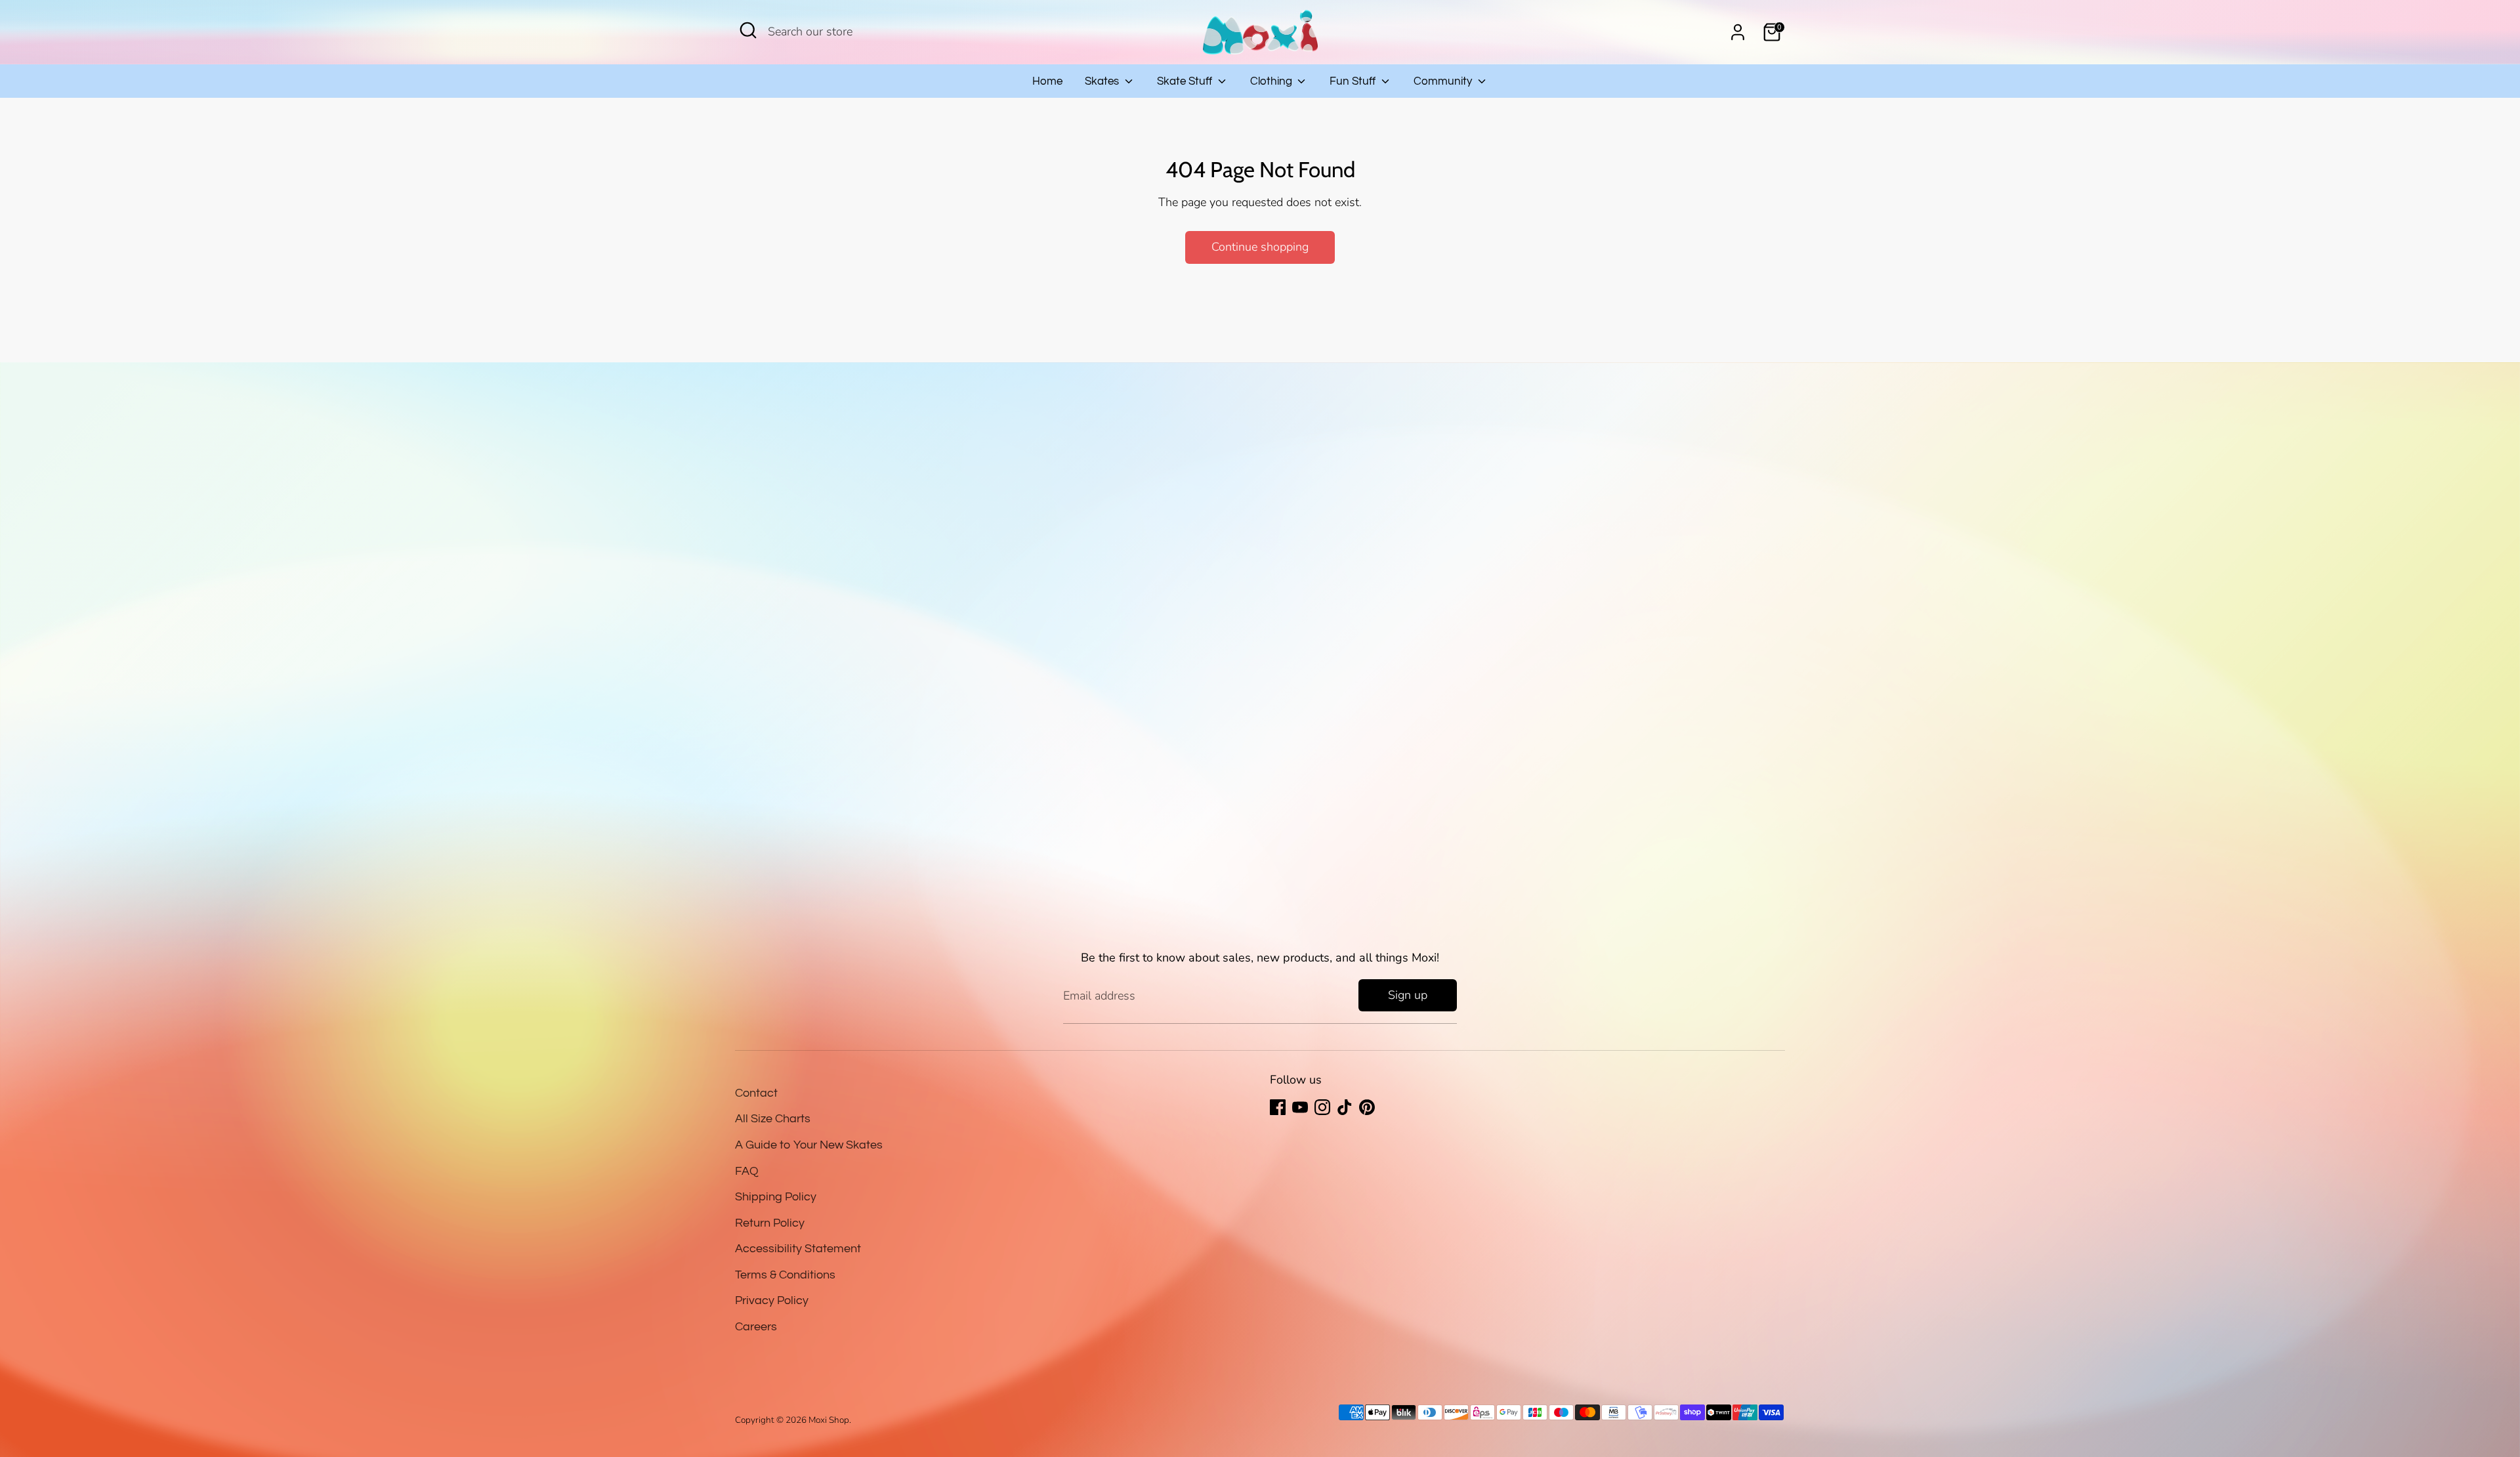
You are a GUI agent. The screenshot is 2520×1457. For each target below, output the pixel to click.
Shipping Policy (776, 1197)
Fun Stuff (1354, 81)
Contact (756, 1093)
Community (1444, 81)
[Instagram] (1322, 1107)
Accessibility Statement (798, 1249)
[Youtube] (1300, 1107)
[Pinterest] (1367, 1107)
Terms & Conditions (785, 1275)
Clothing (1272, 81)
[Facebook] (1278, 1107)
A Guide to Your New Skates (809, 1145)
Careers (756, 1327)
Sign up (1408, 995)
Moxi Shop (829, 1420)
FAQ (747, 1171)
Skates (1103, 81)
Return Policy (770, 1223)
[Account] (1738, 32)
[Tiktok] (1345, 1107)
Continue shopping (1260, 247)
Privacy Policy (772, 1300)
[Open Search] (748, 30)
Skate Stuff (1186, 81)
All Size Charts (773, 1119)
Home (1047, 81)
